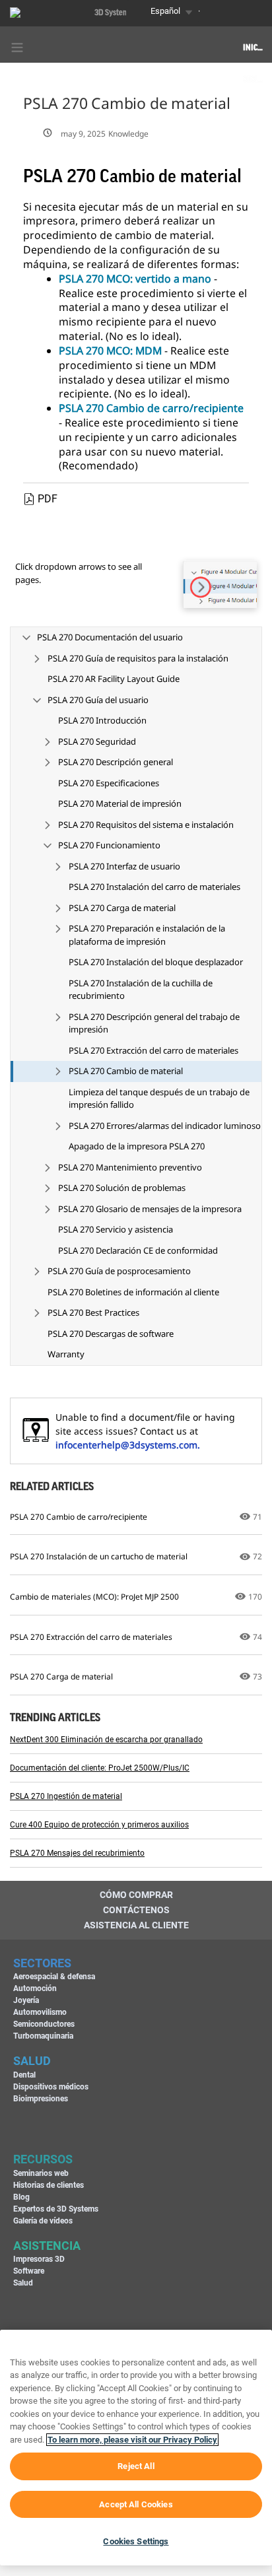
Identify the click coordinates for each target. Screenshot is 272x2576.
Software (29, 2271)
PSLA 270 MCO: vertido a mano (135, 279)
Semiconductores (44, 2024)
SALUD (32, 2061)
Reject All (136, 2466)
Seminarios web (41, 2173)
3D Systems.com (121, 13)
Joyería (26, 2000)
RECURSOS (43, 2159)
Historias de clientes (49, 2185)
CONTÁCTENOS (136, 1910)
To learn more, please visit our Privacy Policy (132, 2440)
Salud (23, 2283)
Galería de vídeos (43, 2221)
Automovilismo (40, 2012)
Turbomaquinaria (43, 2036)
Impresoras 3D (39, 2259)
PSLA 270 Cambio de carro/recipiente (151, 408)
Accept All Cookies (136, 2504)
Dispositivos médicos (51, 2087)
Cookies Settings (136, 2541)
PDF (48, 499)
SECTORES (42, 1963)
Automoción (35, 1988)
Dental (24, 2075)
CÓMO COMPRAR (136, 1895)
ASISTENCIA (47, 2246)
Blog (21, 2197)
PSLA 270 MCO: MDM (110, 351)
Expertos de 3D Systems (56, 2209)
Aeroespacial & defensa (54, 1977)
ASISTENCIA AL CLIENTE (136, 1925)
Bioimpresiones (41, 2099)
